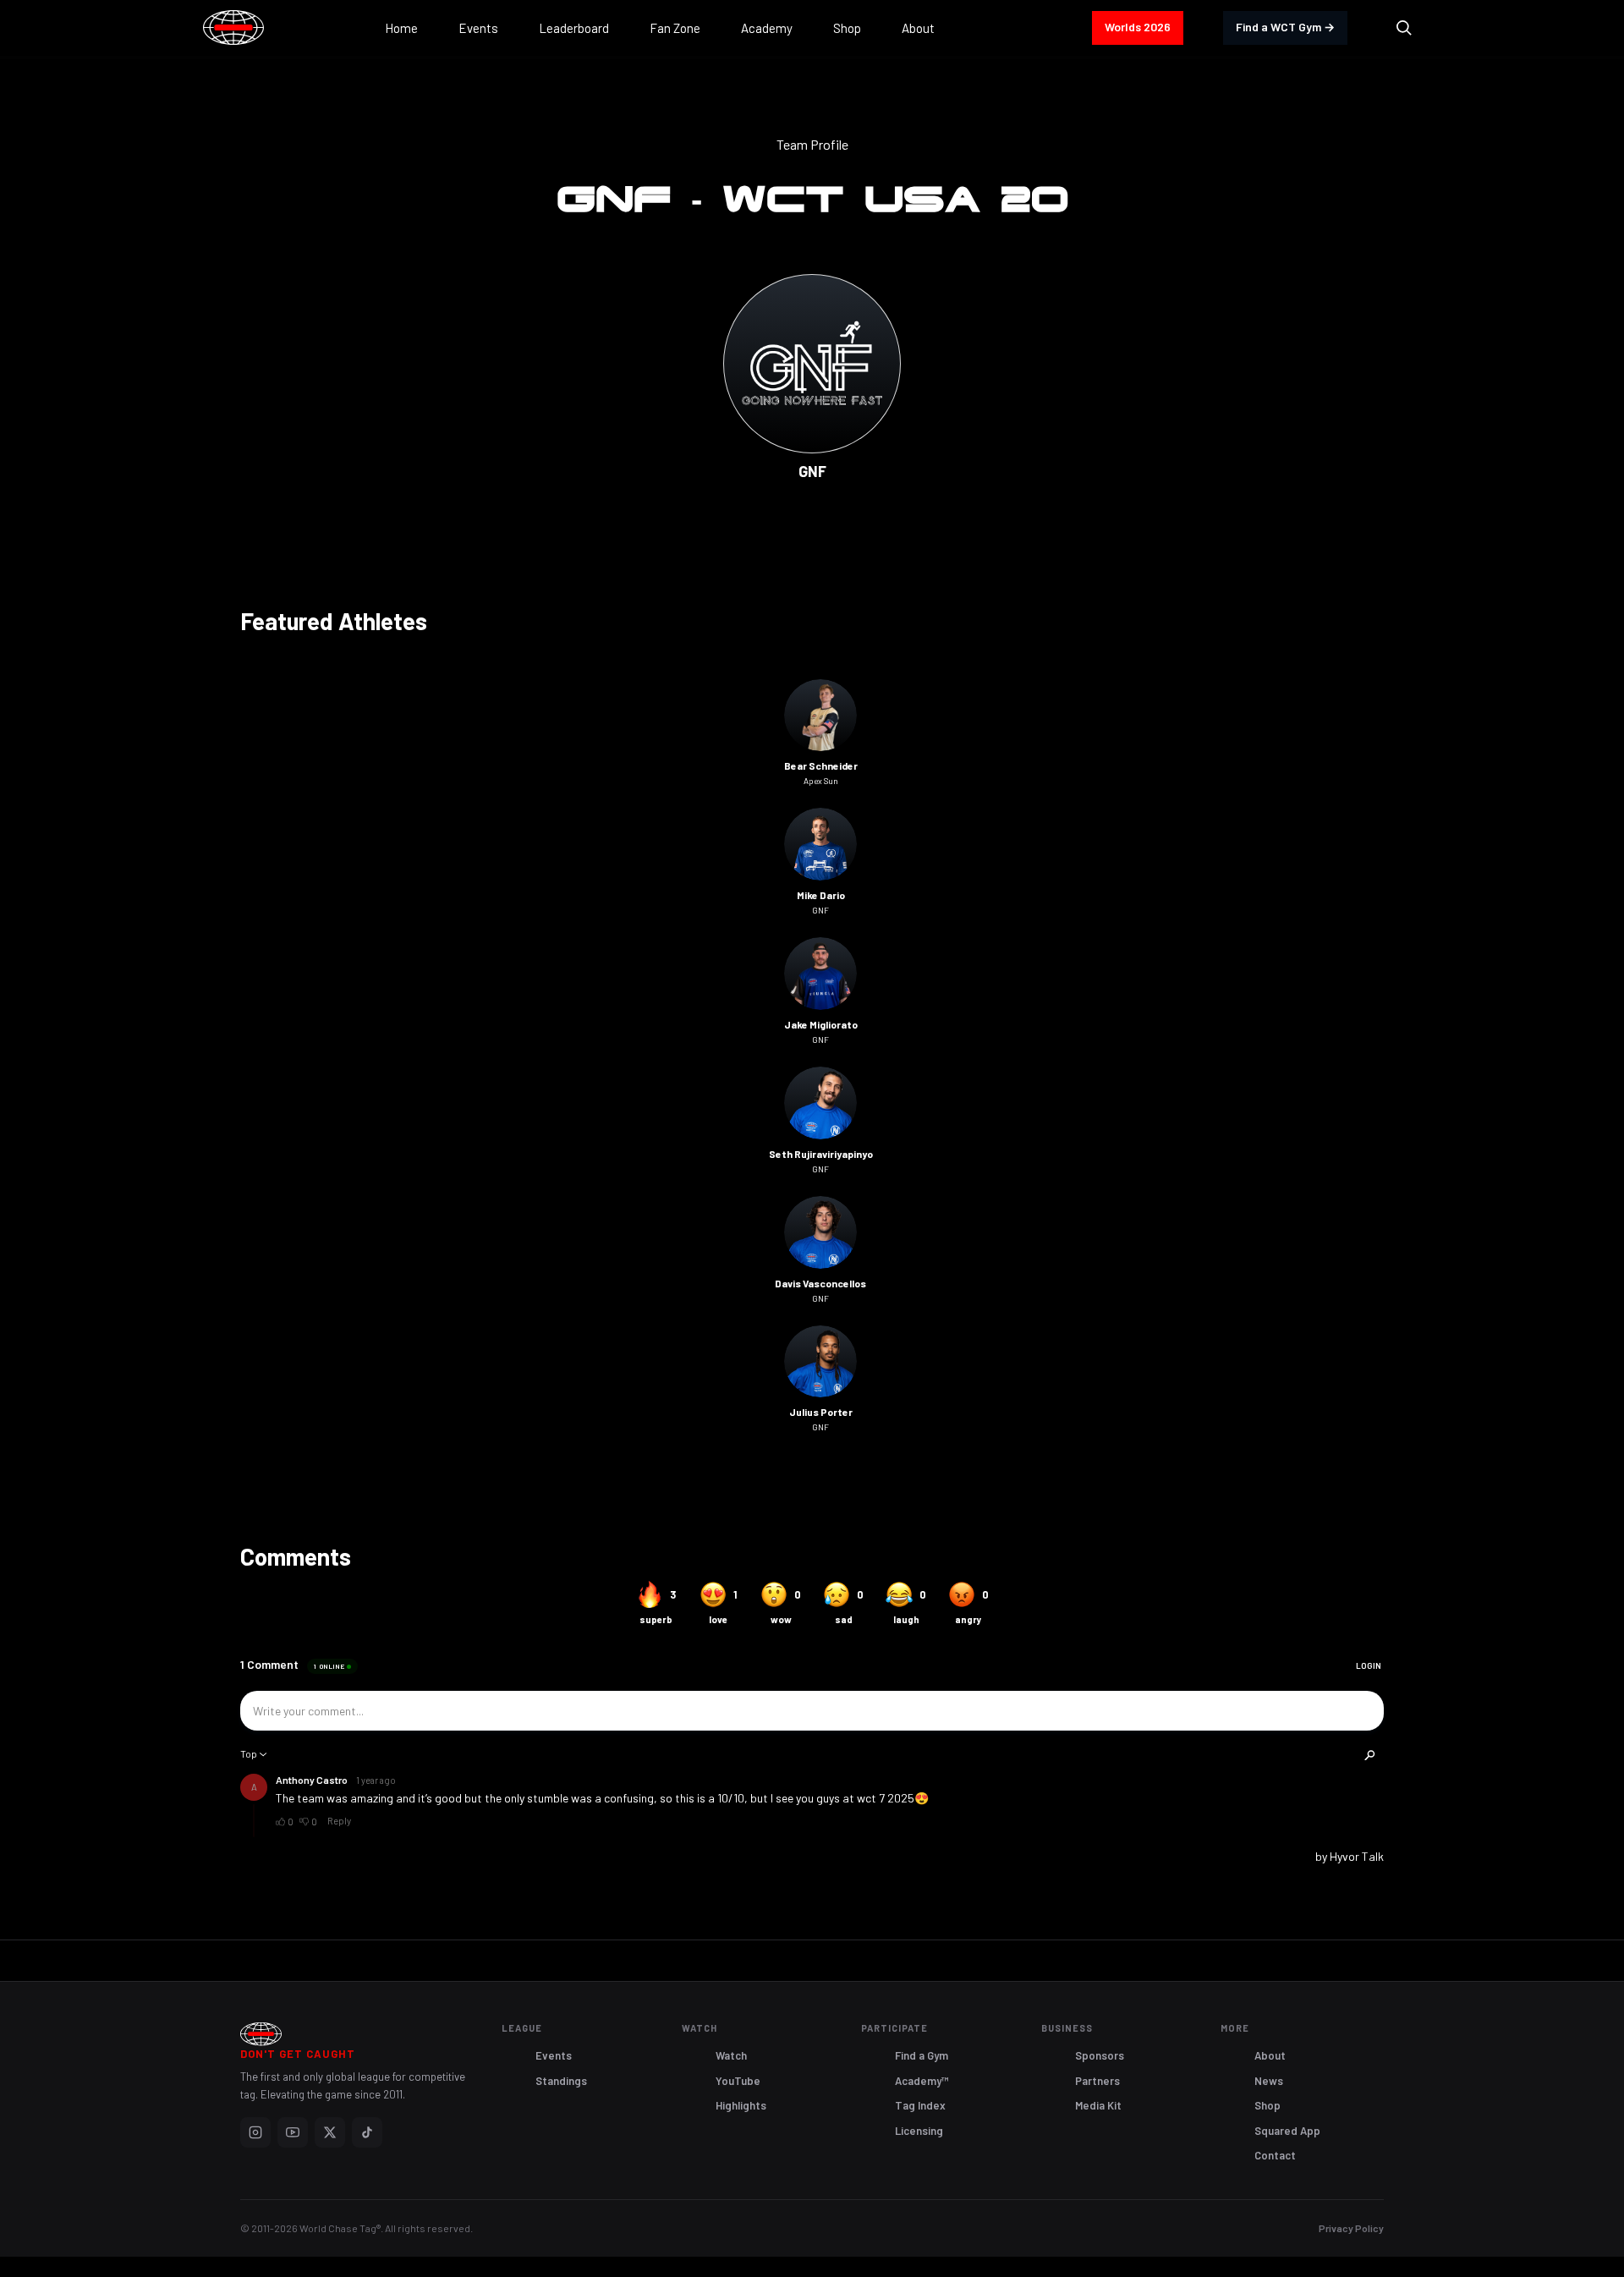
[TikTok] (367, 2132)
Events (554, 2055)
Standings (561, 2081)
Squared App (1287, 2131)
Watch (731, 2055)
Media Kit (1098, 2105)
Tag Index (920, 2105)
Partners (1097, 2081)
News (1269, 2081)
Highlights (741, 2105)
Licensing (919, 2131)
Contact (1275, 2155)
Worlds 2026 (1138, 27)
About (1270, 2055)
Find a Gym (922, 2055)
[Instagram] (255, 2132)
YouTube (738, 2081)
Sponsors (1100, 2055)
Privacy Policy (1351, 2228)
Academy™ (922, 2081)
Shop (1267, 2105)
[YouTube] (293, 2132)
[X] (330, 2132)
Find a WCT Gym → (1285, 27)
